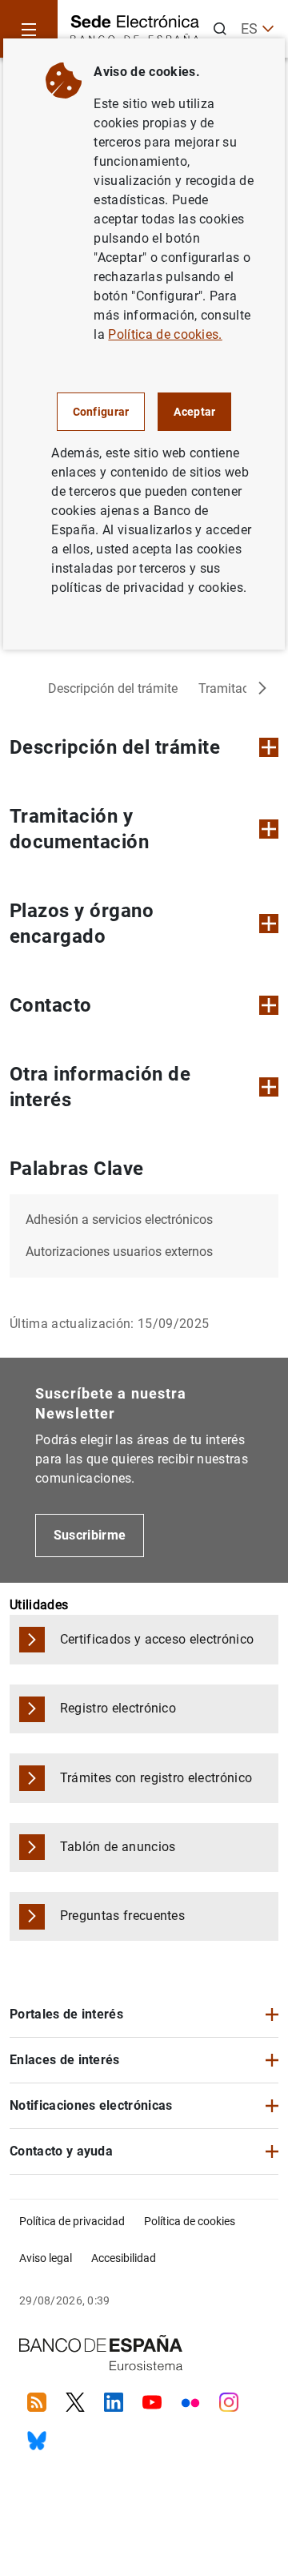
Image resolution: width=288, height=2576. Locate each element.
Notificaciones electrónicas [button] (91, 2105)
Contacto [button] (51, 1005)
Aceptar (194, 412)
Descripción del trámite (113, 688)
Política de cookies (190, 2221)
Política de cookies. (165, 334)
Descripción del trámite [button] (115, 747)
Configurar (101, 412)
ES (249, 28)
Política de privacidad (72, 2221)
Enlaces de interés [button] (65, 2060)
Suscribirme (90, 1535)
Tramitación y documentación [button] (79, 829)
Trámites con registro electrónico (156, 1778)
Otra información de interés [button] (100, 1087)
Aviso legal (46, 2258)
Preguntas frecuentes (122, 1916)
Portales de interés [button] (66, 2014)
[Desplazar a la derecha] (262, 689)
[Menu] (29, 29)
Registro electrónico (118, 1708)
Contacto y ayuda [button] (61, 2151)
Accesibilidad (124, 2258)
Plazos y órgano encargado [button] (82, 924)
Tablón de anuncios (118, 1847)
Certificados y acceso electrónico (157, 1639)
